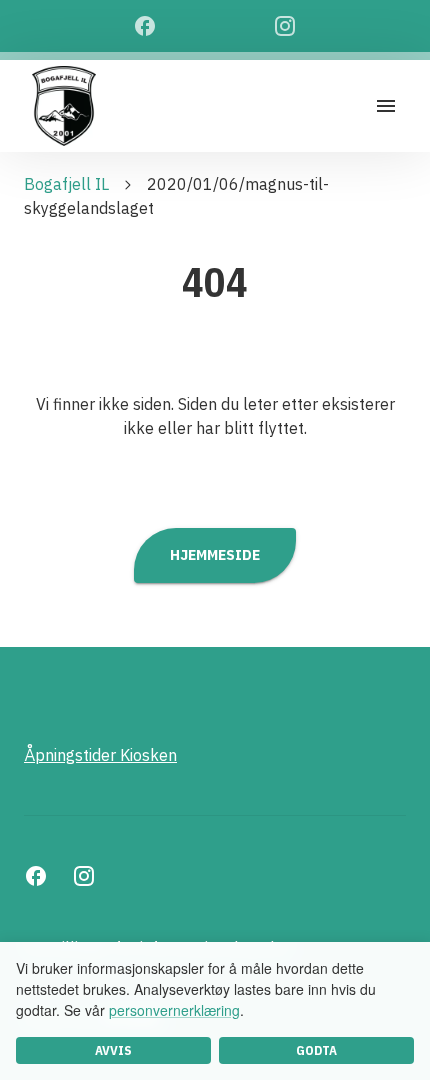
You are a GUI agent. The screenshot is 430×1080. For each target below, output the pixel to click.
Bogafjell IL (66, 184)
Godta (316, 1050)
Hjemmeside (215, 554)
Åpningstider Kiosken (100, 755)
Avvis (113, 1050)
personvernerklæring (174, 1010)
